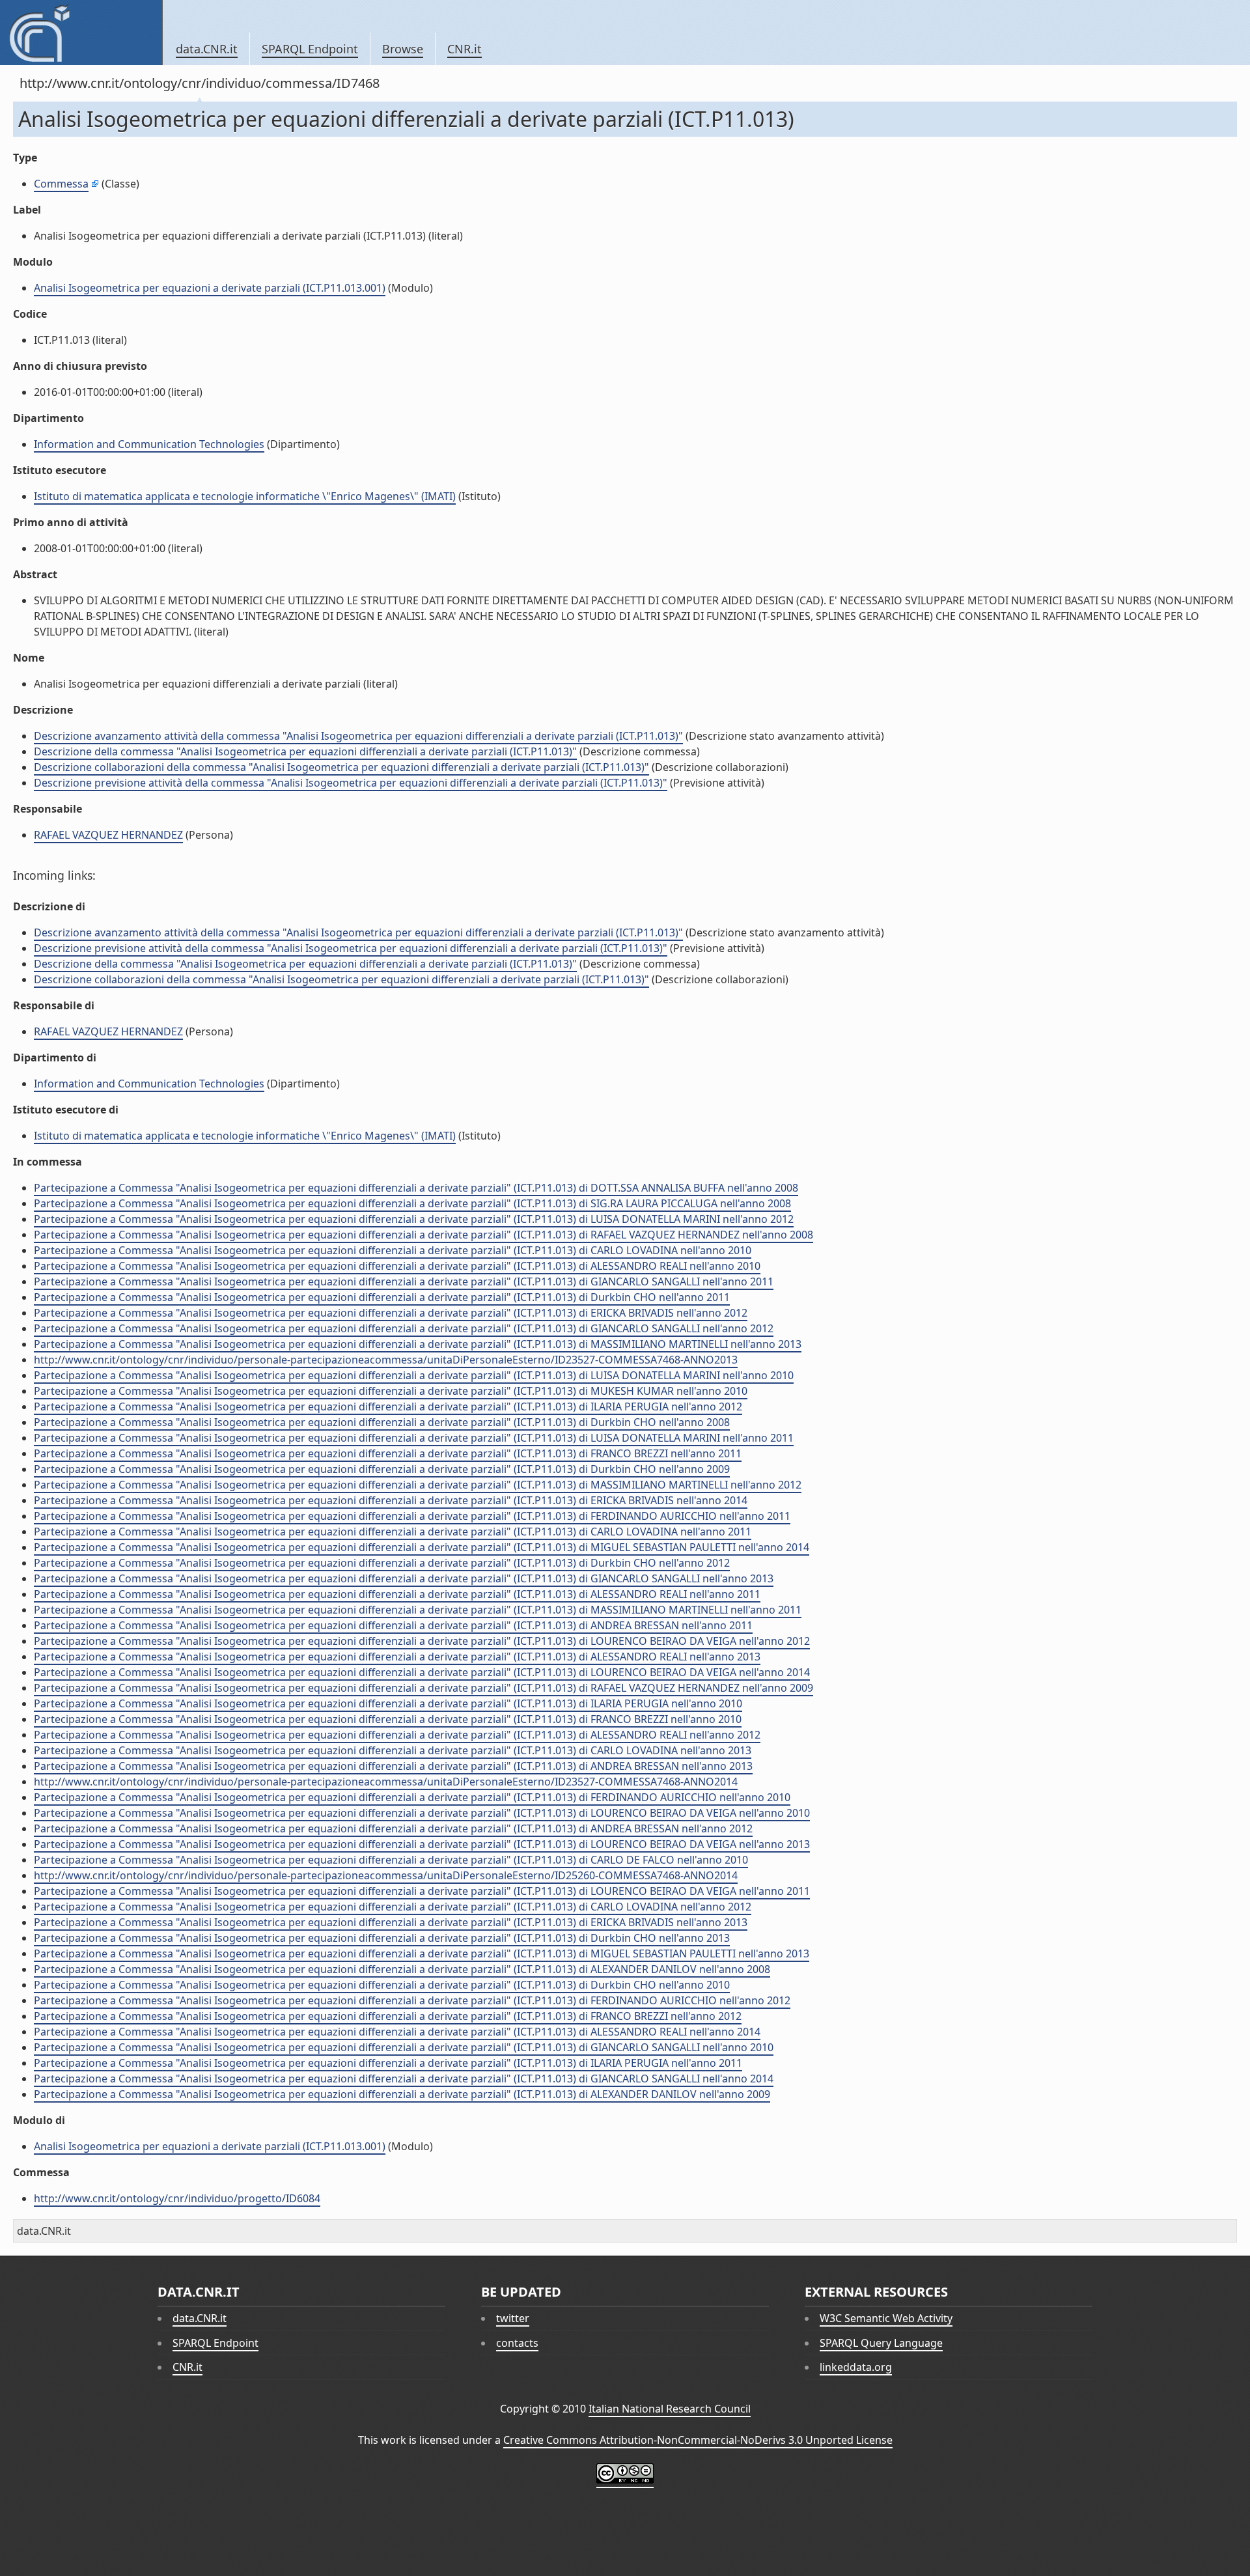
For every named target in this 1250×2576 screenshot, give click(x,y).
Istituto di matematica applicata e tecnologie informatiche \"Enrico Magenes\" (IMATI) (245, 496)
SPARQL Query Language (881, 2343)
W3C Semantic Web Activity (886, 2318)
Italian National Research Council (670, 2409)
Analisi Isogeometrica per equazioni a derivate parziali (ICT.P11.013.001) (210, 288)
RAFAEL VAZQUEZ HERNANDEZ (108, 835)
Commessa (61, 184)
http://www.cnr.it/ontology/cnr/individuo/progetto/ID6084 (177, 2198)
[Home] (81, 33)
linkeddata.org (856, 2367)
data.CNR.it (207, 49)
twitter (513, 2318)
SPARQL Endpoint (310, 49)
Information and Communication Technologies (149, 444)
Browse (403, 49)
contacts (517, 2343)
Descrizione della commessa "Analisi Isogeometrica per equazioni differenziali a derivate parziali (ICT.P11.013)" (305, 751)
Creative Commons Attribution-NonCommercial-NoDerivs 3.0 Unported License (698, 2440)
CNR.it (465, 49)
